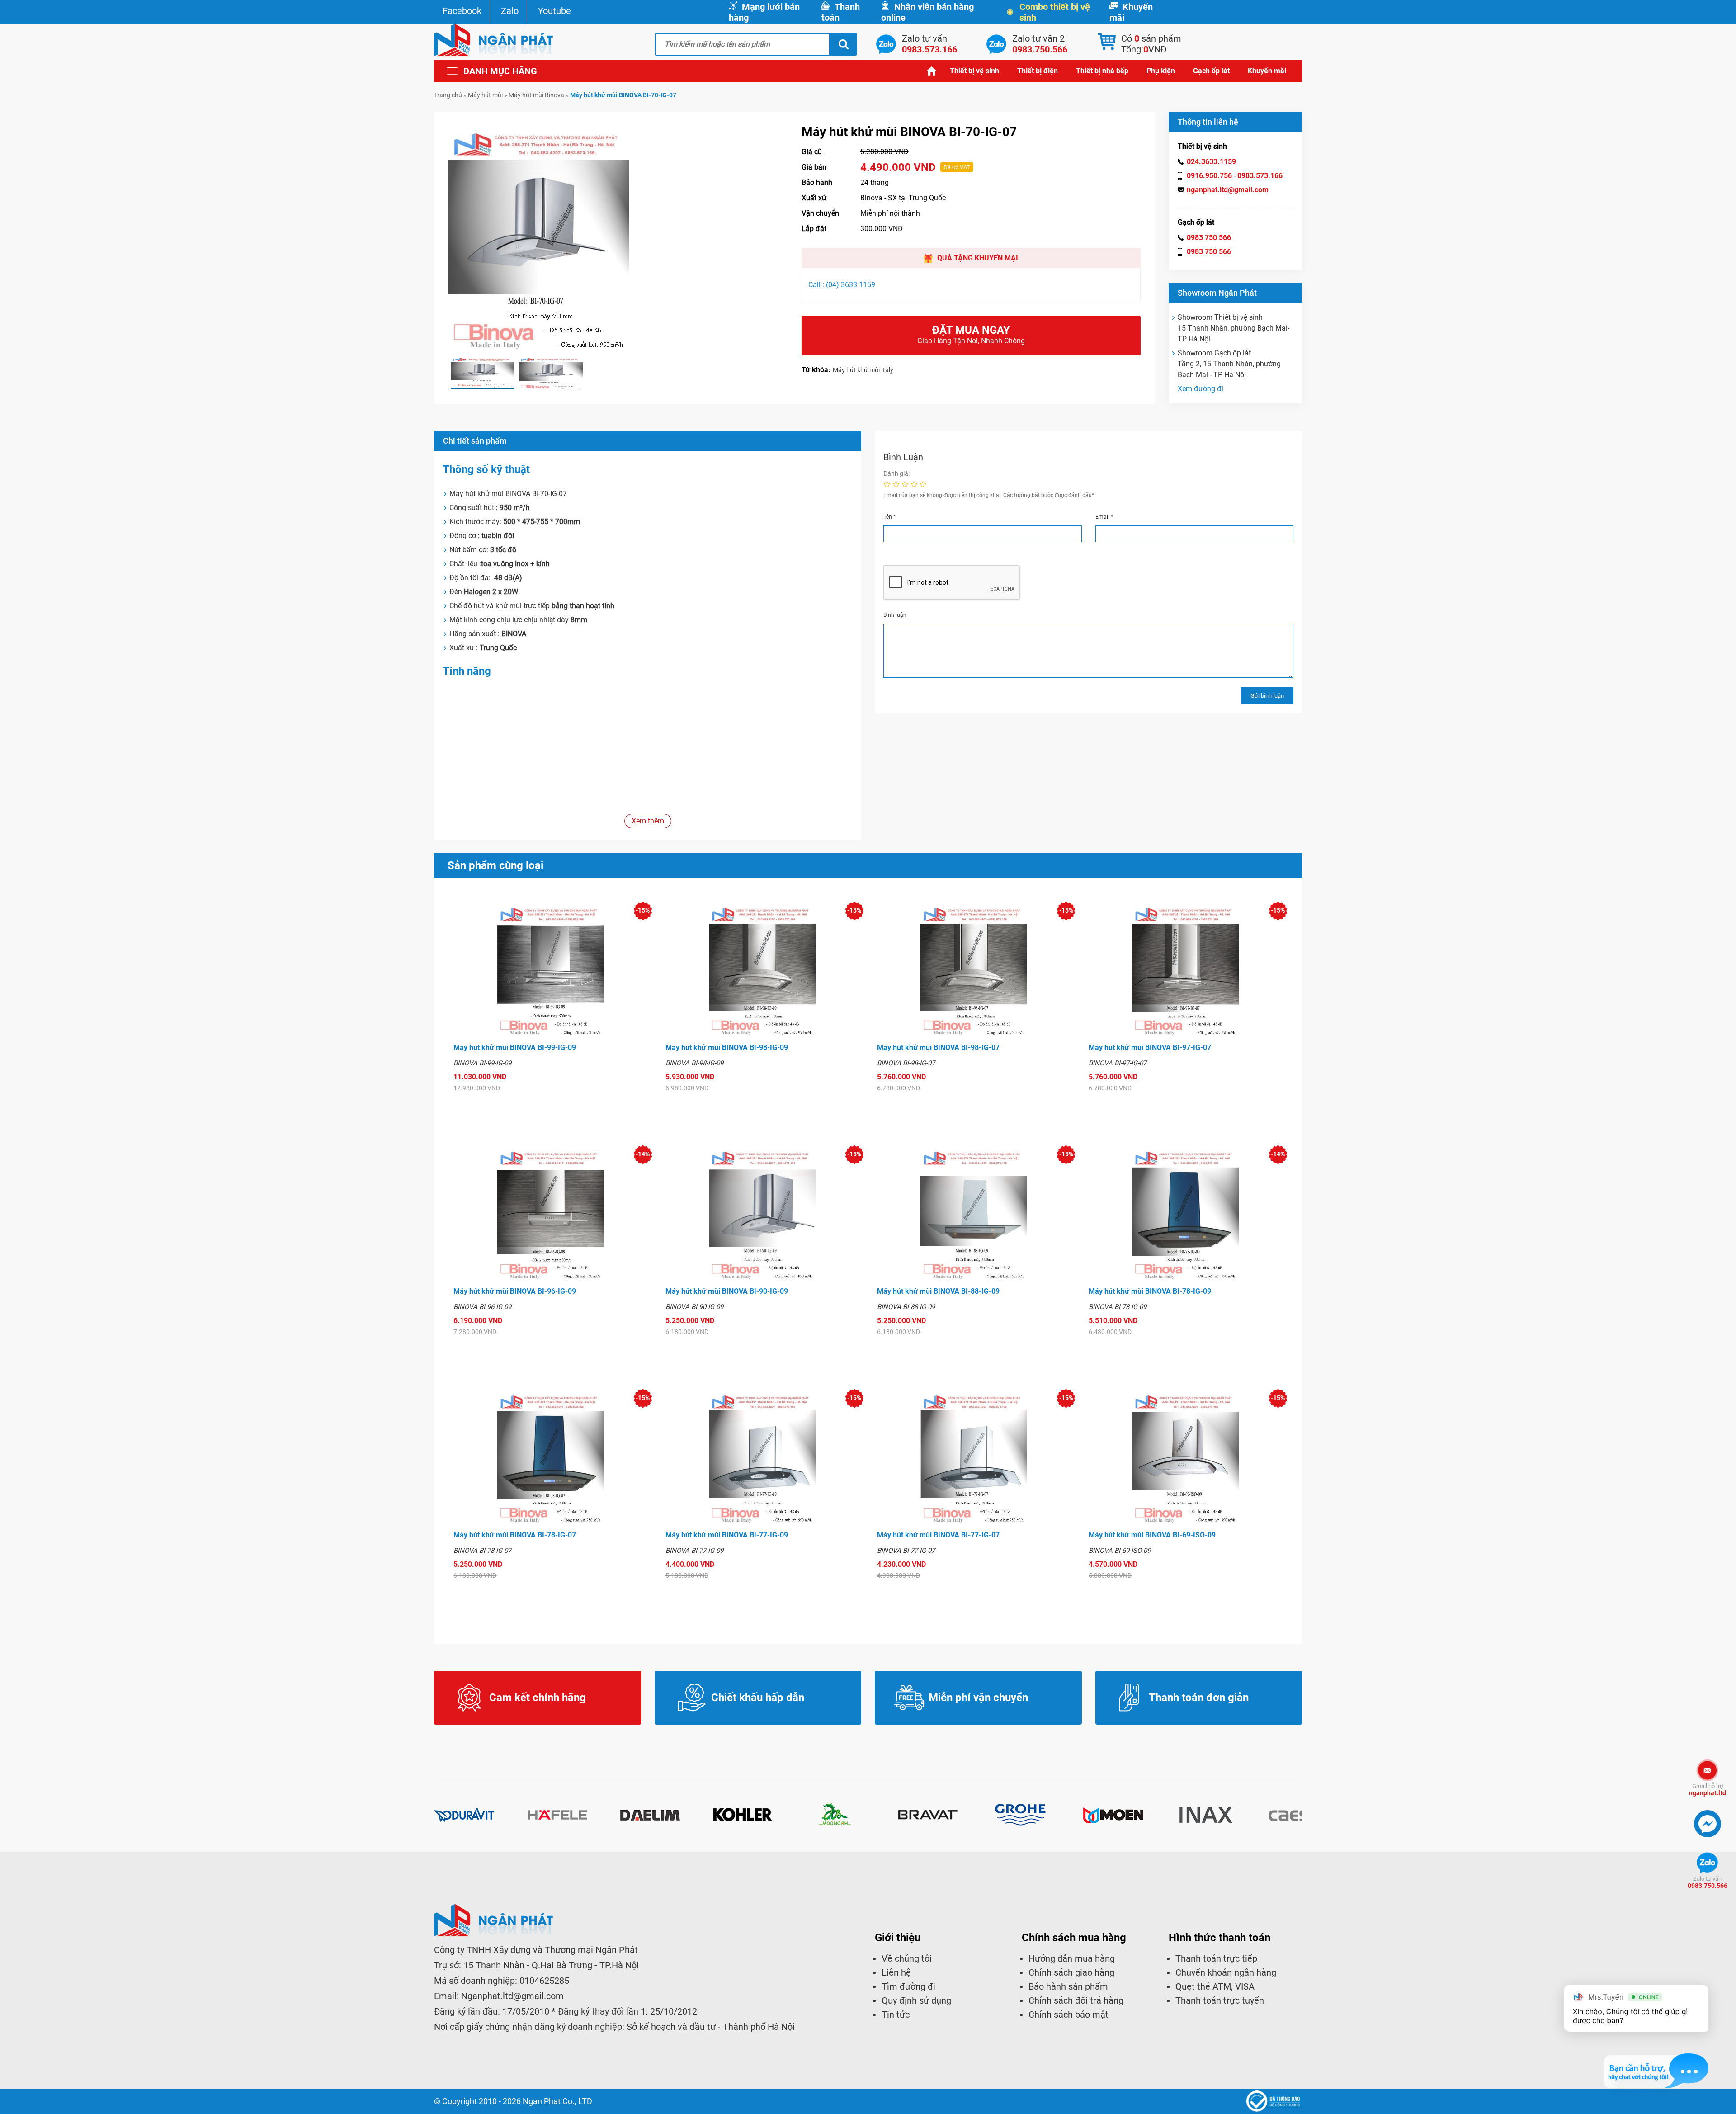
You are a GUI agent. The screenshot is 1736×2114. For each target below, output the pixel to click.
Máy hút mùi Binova (536, 95)
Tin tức (896, 2015)
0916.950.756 (1209, 176)
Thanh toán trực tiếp (1216, 1958)
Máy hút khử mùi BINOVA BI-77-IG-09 (727, 1535)
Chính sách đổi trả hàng (1076, 2000)
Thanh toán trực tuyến (1220, 2000)
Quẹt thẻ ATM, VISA (1215, 1986)
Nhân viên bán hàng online (927, 12)
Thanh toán (841, 12)
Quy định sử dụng (916, 2000)
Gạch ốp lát (1211, 71)
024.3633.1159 (1211, 162)
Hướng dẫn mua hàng (1072, 1958)
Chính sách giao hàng (1071, 1972)
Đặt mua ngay (971, 334)
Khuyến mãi (1131, 12)
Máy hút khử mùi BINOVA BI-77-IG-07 (938, 1535)
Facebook (462, 11)
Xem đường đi (1201, 389)
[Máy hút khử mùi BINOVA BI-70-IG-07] (483, 373)
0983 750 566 (1209, 238)
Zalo (510, 11)
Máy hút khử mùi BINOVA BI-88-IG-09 (938, 1291)
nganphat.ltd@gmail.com (1228, 190)
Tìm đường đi (908, 1986)
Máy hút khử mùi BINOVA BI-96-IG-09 (515, 1291)
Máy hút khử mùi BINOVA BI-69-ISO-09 (1152, 1535)
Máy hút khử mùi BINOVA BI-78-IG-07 (515, 1535)
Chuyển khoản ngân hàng (1226, 1972)
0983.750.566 (1708, 1882)
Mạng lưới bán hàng (764, 12)
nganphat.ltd (1708, 1790)
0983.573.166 (1260, 176)
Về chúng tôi (907, 1958)
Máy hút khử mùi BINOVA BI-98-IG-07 (938, 1048)
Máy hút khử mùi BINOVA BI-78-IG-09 (1150, 1291)
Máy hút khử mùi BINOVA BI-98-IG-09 (727, 1048)
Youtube (554, 11)
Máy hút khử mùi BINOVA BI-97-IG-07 (1150, 1048)
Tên (889, 517)
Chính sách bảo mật (1068, 2015)
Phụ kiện (1161, 71)
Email (1104, 517)
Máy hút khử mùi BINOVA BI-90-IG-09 (727, 1291)
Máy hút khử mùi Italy (863, 370)
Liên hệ (896, 1972)
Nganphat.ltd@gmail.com (512, 1996)
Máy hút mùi (485, 95)
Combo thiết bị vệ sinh (1055, 12)
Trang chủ (932, 71)
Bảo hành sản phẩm (1068, 1986)
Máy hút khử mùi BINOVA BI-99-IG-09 (515, 1048)
